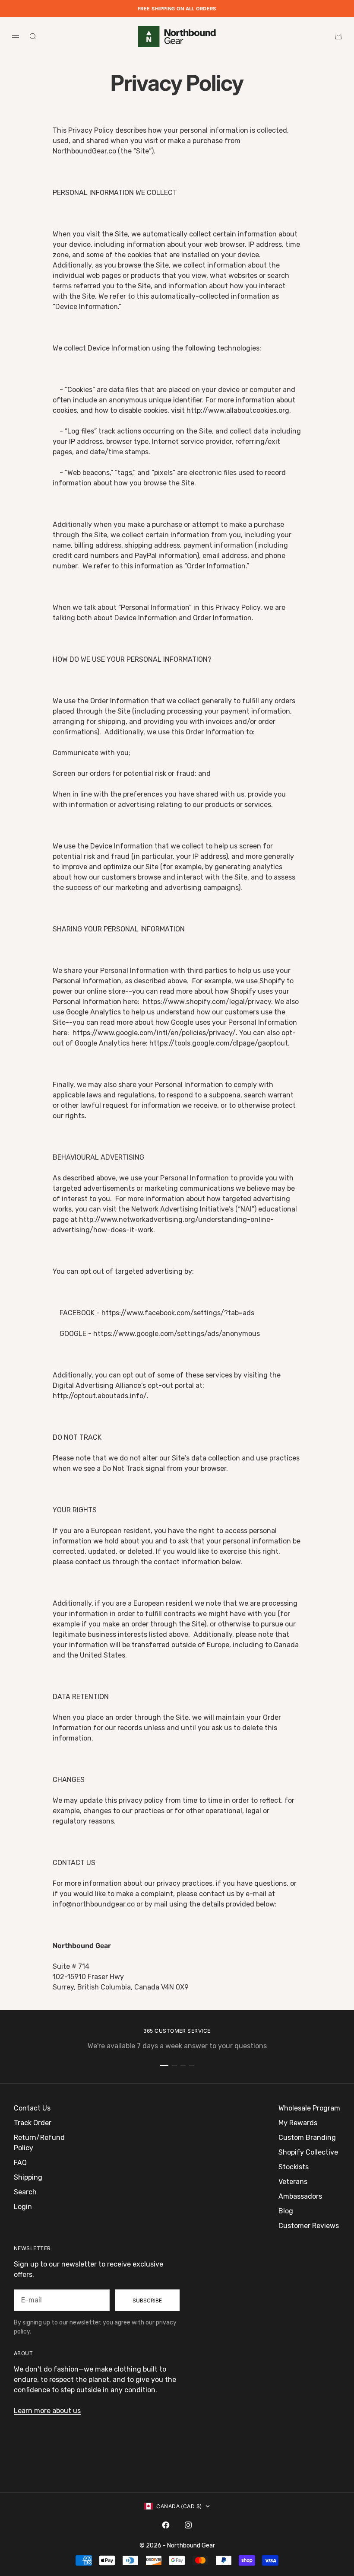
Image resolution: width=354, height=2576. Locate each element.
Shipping (28, 2177)
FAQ (20, 2163)
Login (23, 2207)
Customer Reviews (309, 2226)
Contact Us (32, 2108)
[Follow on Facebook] (166, 2525)
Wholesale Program (309, 2108)
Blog (286, 2211)
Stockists (294, 2167)
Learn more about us (47, 2411)
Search (25, 2192)
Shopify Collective (308, 2152)
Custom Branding (307, 2138)
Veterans (293, 2182)
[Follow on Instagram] (188, 2525)
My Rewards (298, 2123)
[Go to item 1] (164, 2066)
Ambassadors (300, 2196)
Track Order (33, 2123)
